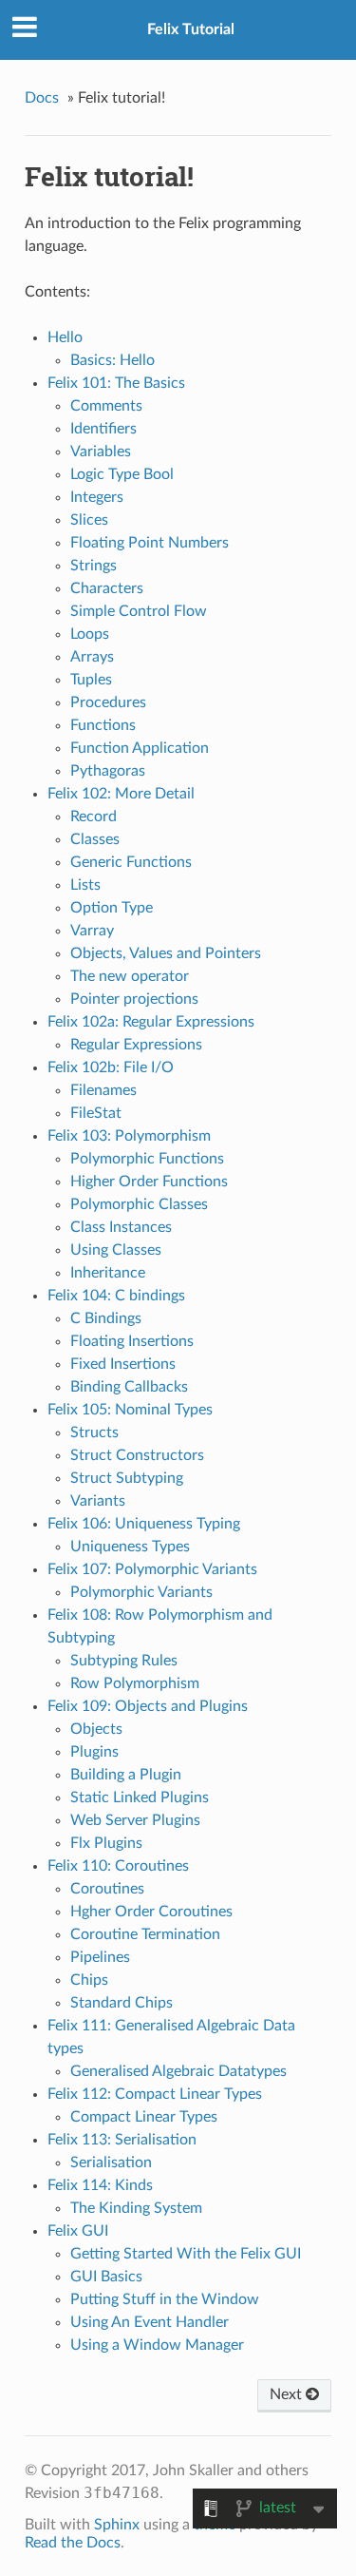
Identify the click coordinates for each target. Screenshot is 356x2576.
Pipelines (100, 1957)
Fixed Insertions (123, 1364)
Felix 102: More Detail (121, 794)
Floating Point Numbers (150, 543)
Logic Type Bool (122, 474)
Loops (90, 634)
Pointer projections (134, 999)
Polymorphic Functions (147, 1159)
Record (94, 817)
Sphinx (117, 2525)
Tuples (91, 680)
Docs (42, 98)
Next (288, 2394)
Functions (103, 725)
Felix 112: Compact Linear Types (155, 2094)
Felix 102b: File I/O (111, 1067)
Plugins (94, 1752)
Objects (96, 1729)
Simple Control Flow (139, 611)
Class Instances (121, 1227)
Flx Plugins (106, 1843)
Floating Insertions (132, 1341)
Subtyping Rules (124, 1661)
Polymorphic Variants (141, 1592)
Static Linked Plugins (140, 1797)
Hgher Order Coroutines (151, 1912)
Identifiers (103, 429)
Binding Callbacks (129, 1387)
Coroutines (107, 1889)
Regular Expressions (136, 1045)
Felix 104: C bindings (116, 1296)
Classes (95, 839)
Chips (89, 1980)
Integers (97, 497)
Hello (65, 337)
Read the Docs (73, 2543)
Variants (98, 1501)
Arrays (92, 657)
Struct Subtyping (127, 1478)
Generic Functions (131, 862)
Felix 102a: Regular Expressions (151, 1022)
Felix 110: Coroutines (118, 1866)
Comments (106, 406)
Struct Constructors (137, 1455)
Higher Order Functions (149, 1182)
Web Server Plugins (135, 1820)
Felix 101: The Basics (116, 383)
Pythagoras (108, 771)
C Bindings (106, 1318)
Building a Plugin (126, 1775)
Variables (101, 452)
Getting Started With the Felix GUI (186, 2254)
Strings (94, 566)
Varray (92, 931)
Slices (89, 520)
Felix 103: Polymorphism (129, 1136)
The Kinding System (136, 2208)
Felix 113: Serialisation (122, 2140)
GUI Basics (106, 2277)
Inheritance (108, 1273)
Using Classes (116, 1250)
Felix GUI (78, 2231)
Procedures (108, 702)
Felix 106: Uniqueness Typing (144, 1524)
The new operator (130, 976)
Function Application (140, 748)
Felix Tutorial (191, 29)
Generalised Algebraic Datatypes (178, 2071)
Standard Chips (122, 2003)
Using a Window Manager (157, 2345)
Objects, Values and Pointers (166, 953)
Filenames (103, 1090)
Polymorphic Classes (139, 1204)
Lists (85, 885)
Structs (94, 1432)
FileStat (96, 1113)
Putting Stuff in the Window (165, 2299)
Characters (107, 588)
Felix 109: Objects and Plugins (148, 1706)
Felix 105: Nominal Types (130, 1410)
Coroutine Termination (145, 1934)
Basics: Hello (112, 360)
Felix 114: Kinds (100, 2185)
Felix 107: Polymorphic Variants (152, 1569)
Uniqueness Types (130, 1547)
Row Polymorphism (135, 1683)
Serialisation (111, 2163)
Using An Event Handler (150, 2322)
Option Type (112, 908)
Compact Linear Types (144, 2117)
